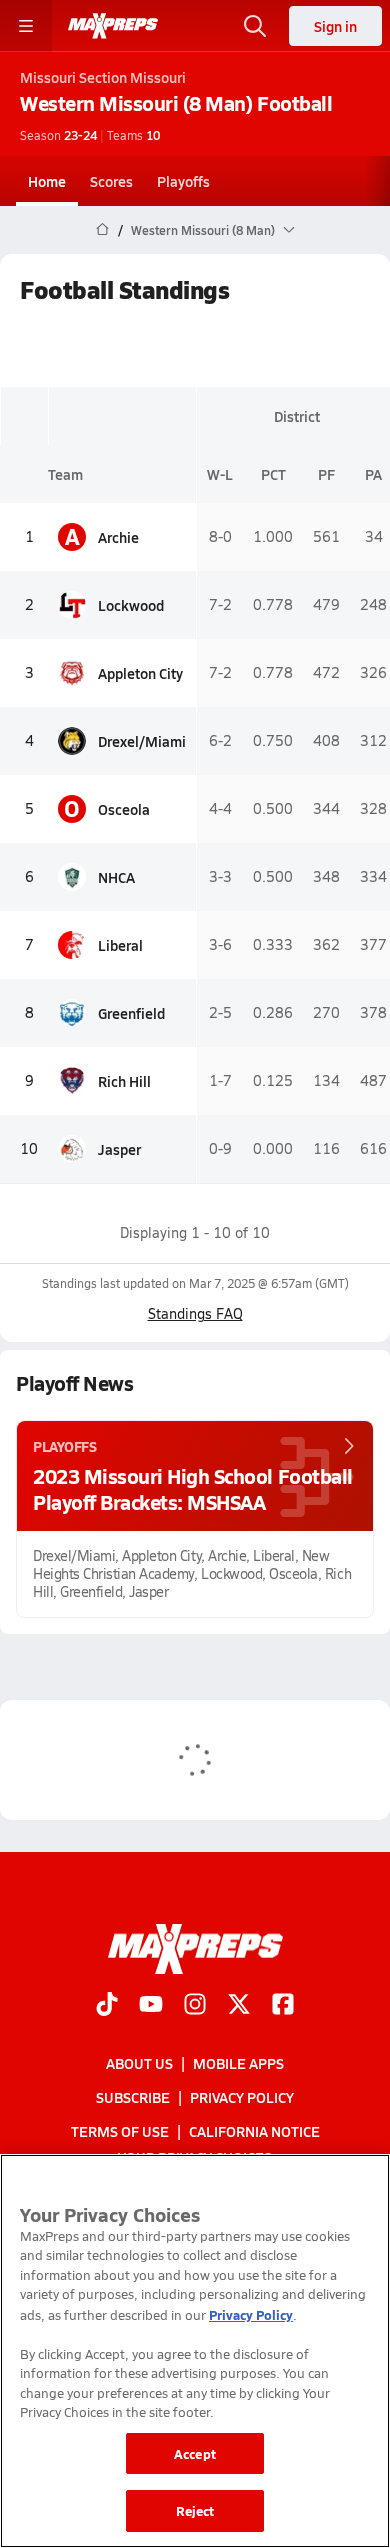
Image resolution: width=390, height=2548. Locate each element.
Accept (195, 2453)
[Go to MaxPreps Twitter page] (239, 2006)
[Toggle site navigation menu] (26, 26)
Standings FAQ (195, 1313)
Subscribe (133, 2097)
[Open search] (255, 26)
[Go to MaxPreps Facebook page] (283, 2006)
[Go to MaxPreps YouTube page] (151, 2006)
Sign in (335, 26)
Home (47, 181)
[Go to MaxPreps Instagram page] (195, 2006)
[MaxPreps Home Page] (102, 230)
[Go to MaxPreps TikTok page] (107, 2006)
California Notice (254, 2132)
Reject (195, 2510)
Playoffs (183, 181)
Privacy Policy (242, 2097)
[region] (195, 2351)
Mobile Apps (238, 2063)
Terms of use (120, 2132)
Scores (111, 181)
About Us (139, 2063)
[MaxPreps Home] (113, 26)
